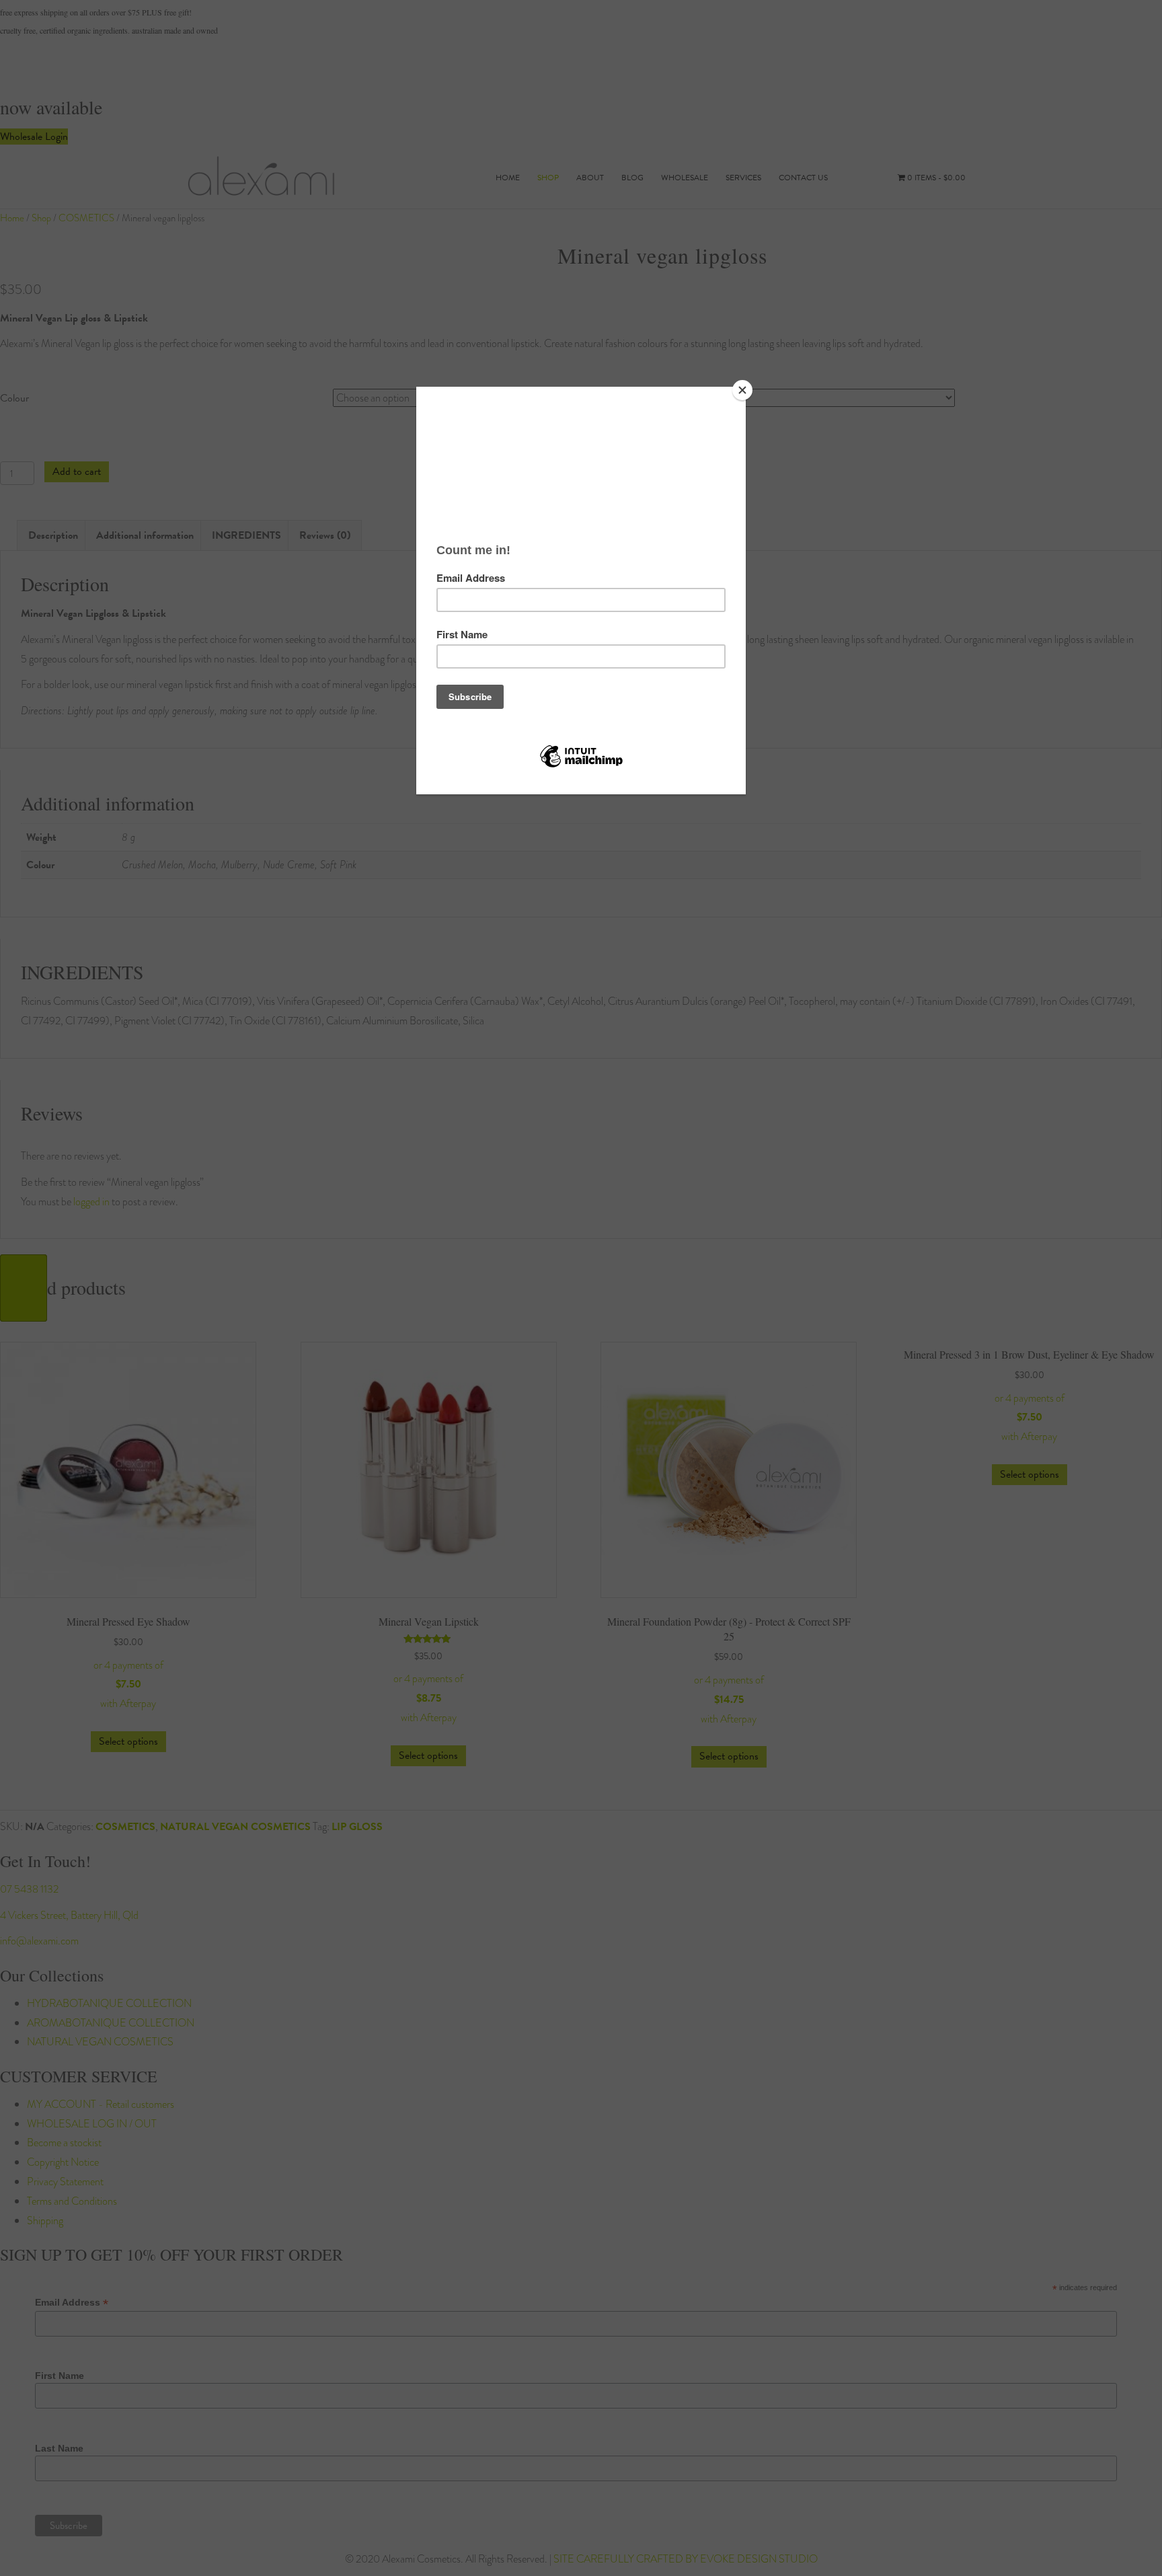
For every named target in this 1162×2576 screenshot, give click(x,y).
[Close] (742, 390)
